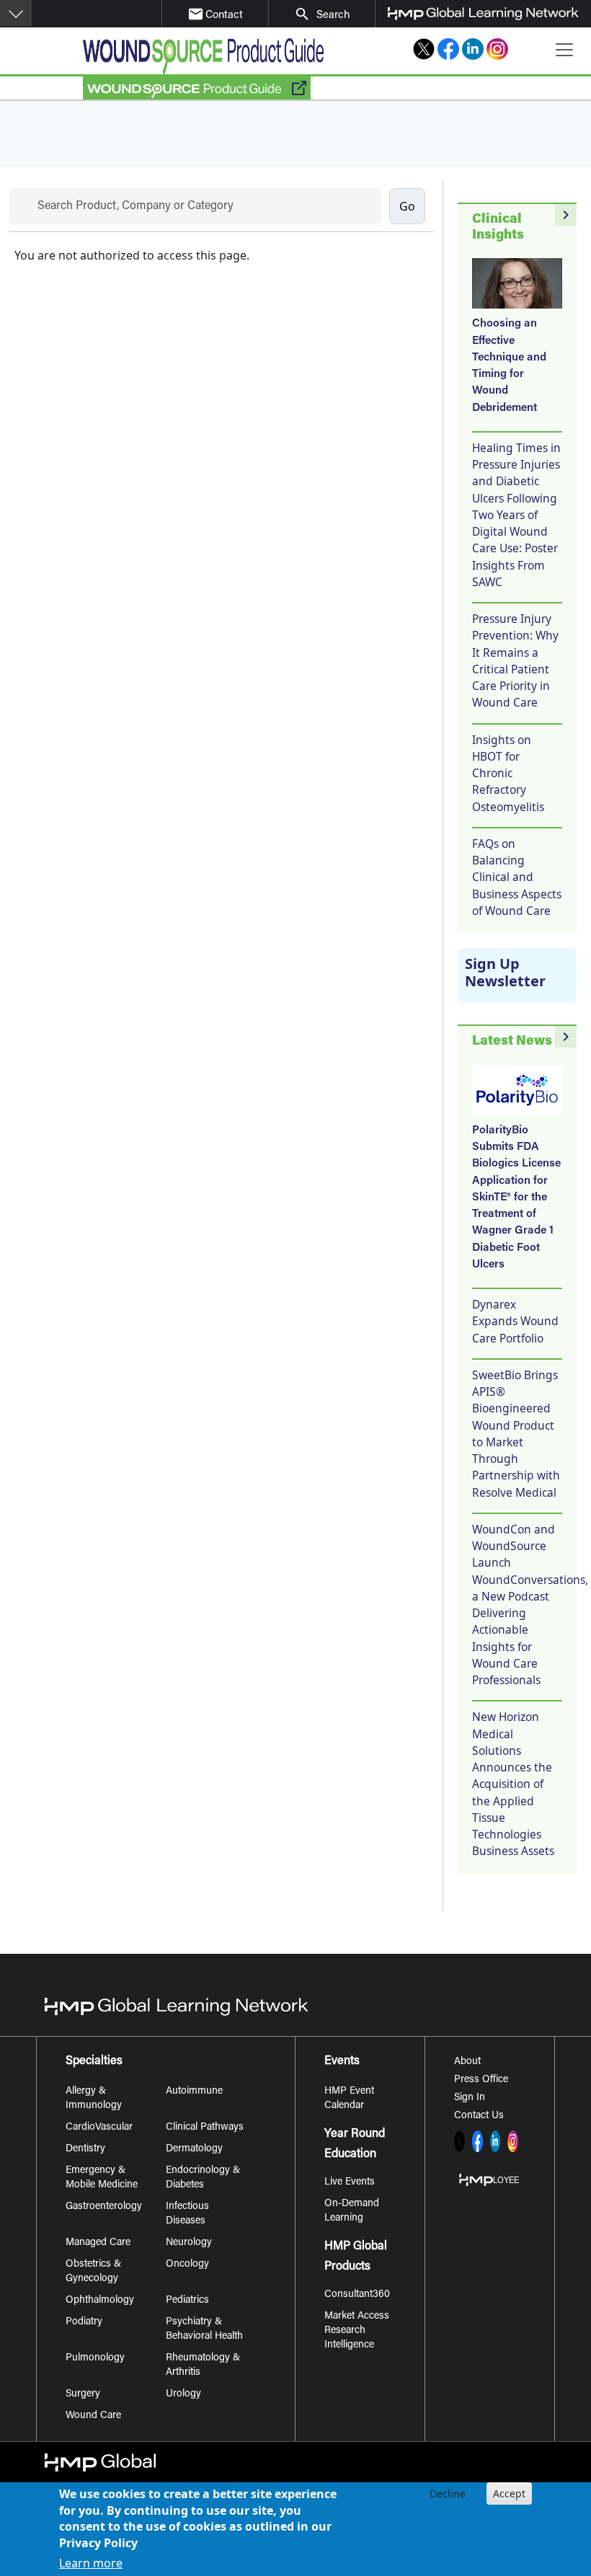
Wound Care (93, 2416)
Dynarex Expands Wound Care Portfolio (515, 1321)
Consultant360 (357, 2295)
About (467, 2062)
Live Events (350, 2182)
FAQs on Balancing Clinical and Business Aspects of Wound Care (517, 877)
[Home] (203, 56)
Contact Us (479, 2116)
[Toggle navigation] (564, 50)
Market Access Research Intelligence (357, 2331)
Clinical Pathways (205, 2128)
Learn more (91, 2563)
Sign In (470, 2098)
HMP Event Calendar (349, 2099)
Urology (183, 2394)
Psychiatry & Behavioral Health (204, 2329)
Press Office (481, 2080)
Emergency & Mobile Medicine (102, 2178)
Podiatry (84, 2322)
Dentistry (85, 2149)
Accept (509, 2493)
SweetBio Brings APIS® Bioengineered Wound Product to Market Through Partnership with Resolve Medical (516, 1434)
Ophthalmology (100, 2301)
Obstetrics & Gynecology (93, 2272)
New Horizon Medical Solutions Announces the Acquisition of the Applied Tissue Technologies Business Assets (513, 1784)
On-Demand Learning (352, 2211)
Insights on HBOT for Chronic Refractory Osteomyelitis (508, 773)
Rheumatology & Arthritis (203, 2365)
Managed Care (98, 2243)
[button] (16, 13)
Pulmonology (95, 2358)
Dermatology (194, 2149)
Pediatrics (187, 2301)
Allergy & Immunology (94, 2099)
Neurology (189, 2243)
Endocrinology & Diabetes (203, 2178)
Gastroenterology (104, 2207)
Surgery (83, 2394)
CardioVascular (99, 2128)
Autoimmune (194, 2092)
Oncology (187, 2265)
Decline (448, 2493)
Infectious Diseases (187, 2214)
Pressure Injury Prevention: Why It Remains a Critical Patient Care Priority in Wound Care (515, 660)
